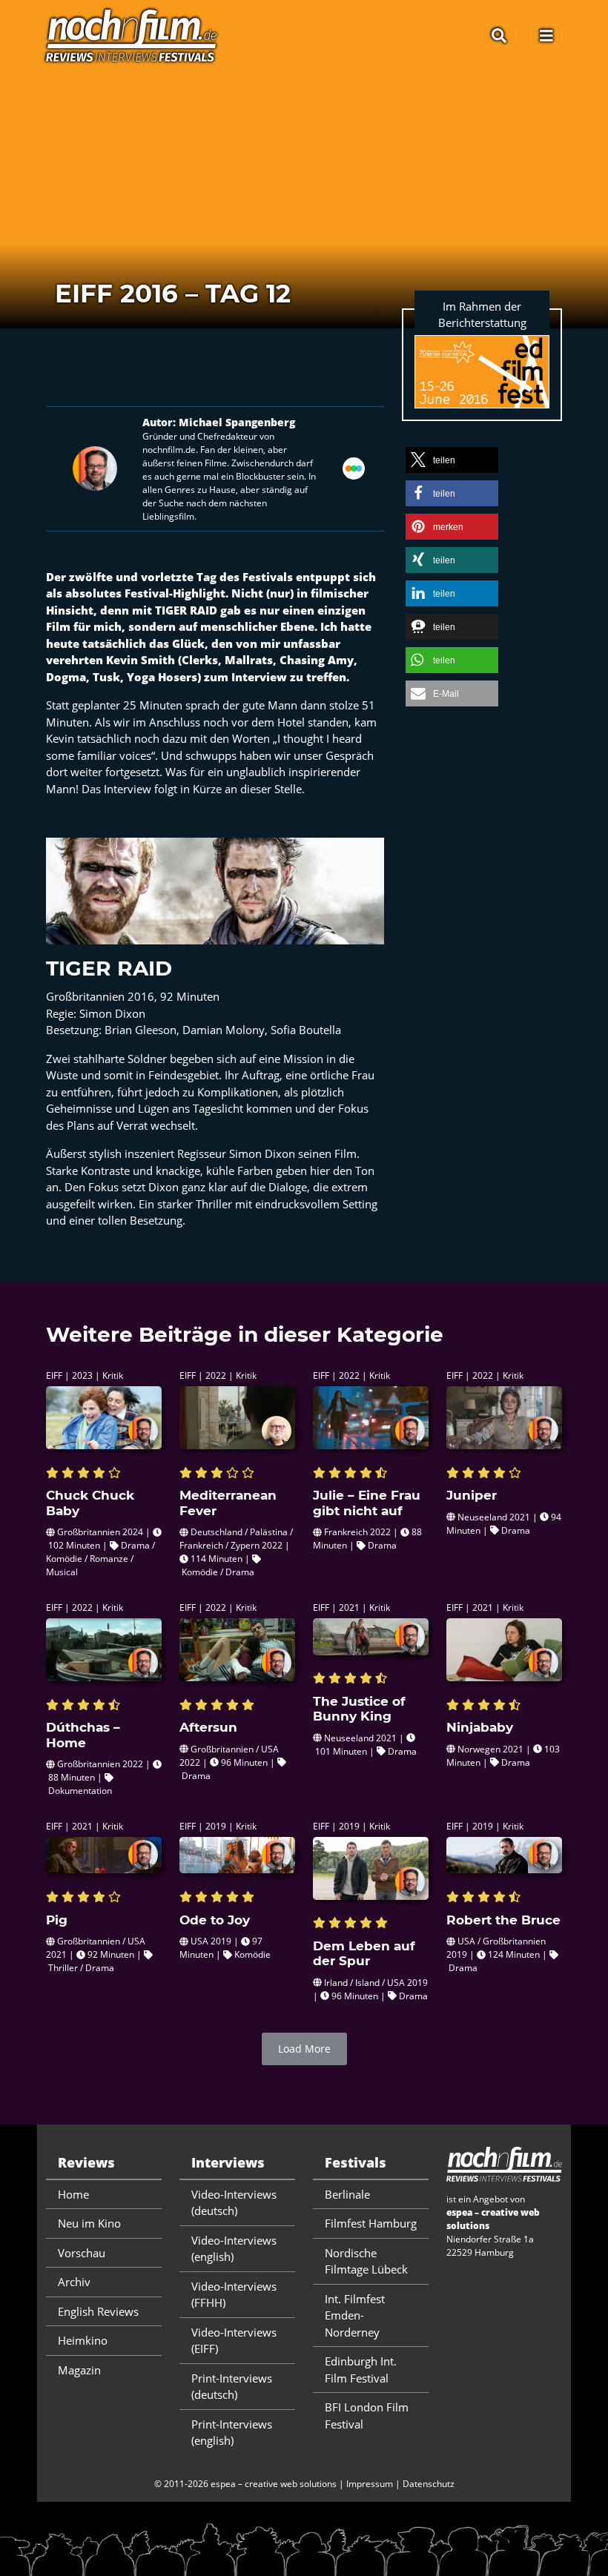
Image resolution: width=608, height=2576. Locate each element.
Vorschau (82, 2253)
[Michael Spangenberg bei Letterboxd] (354, 467)
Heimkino (83, 2340)
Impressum (370, 2484)
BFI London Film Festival (367, 2416)
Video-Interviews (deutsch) (234, 2203)
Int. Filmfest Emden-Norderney (355, 2315)
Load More (304, 2049)
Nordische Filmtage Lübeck (366, 2261)
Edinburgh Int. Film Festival (361, 2370)
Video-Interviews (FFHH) (234, 2295)
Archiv (74, 2282)
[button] (452, 460)
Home (73, 2194)
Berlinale (347, 2194)
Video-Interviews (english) (234, 2249)
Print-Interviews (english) (232, 2433)
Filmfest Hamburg (371, 2223)
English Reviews (98, 2311)
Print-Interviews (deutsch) (232, 2387)
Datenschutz (429, 2484)
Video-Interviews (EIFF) (234, 2341)
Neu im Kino (89, 2223)
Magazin (79, 2370)
